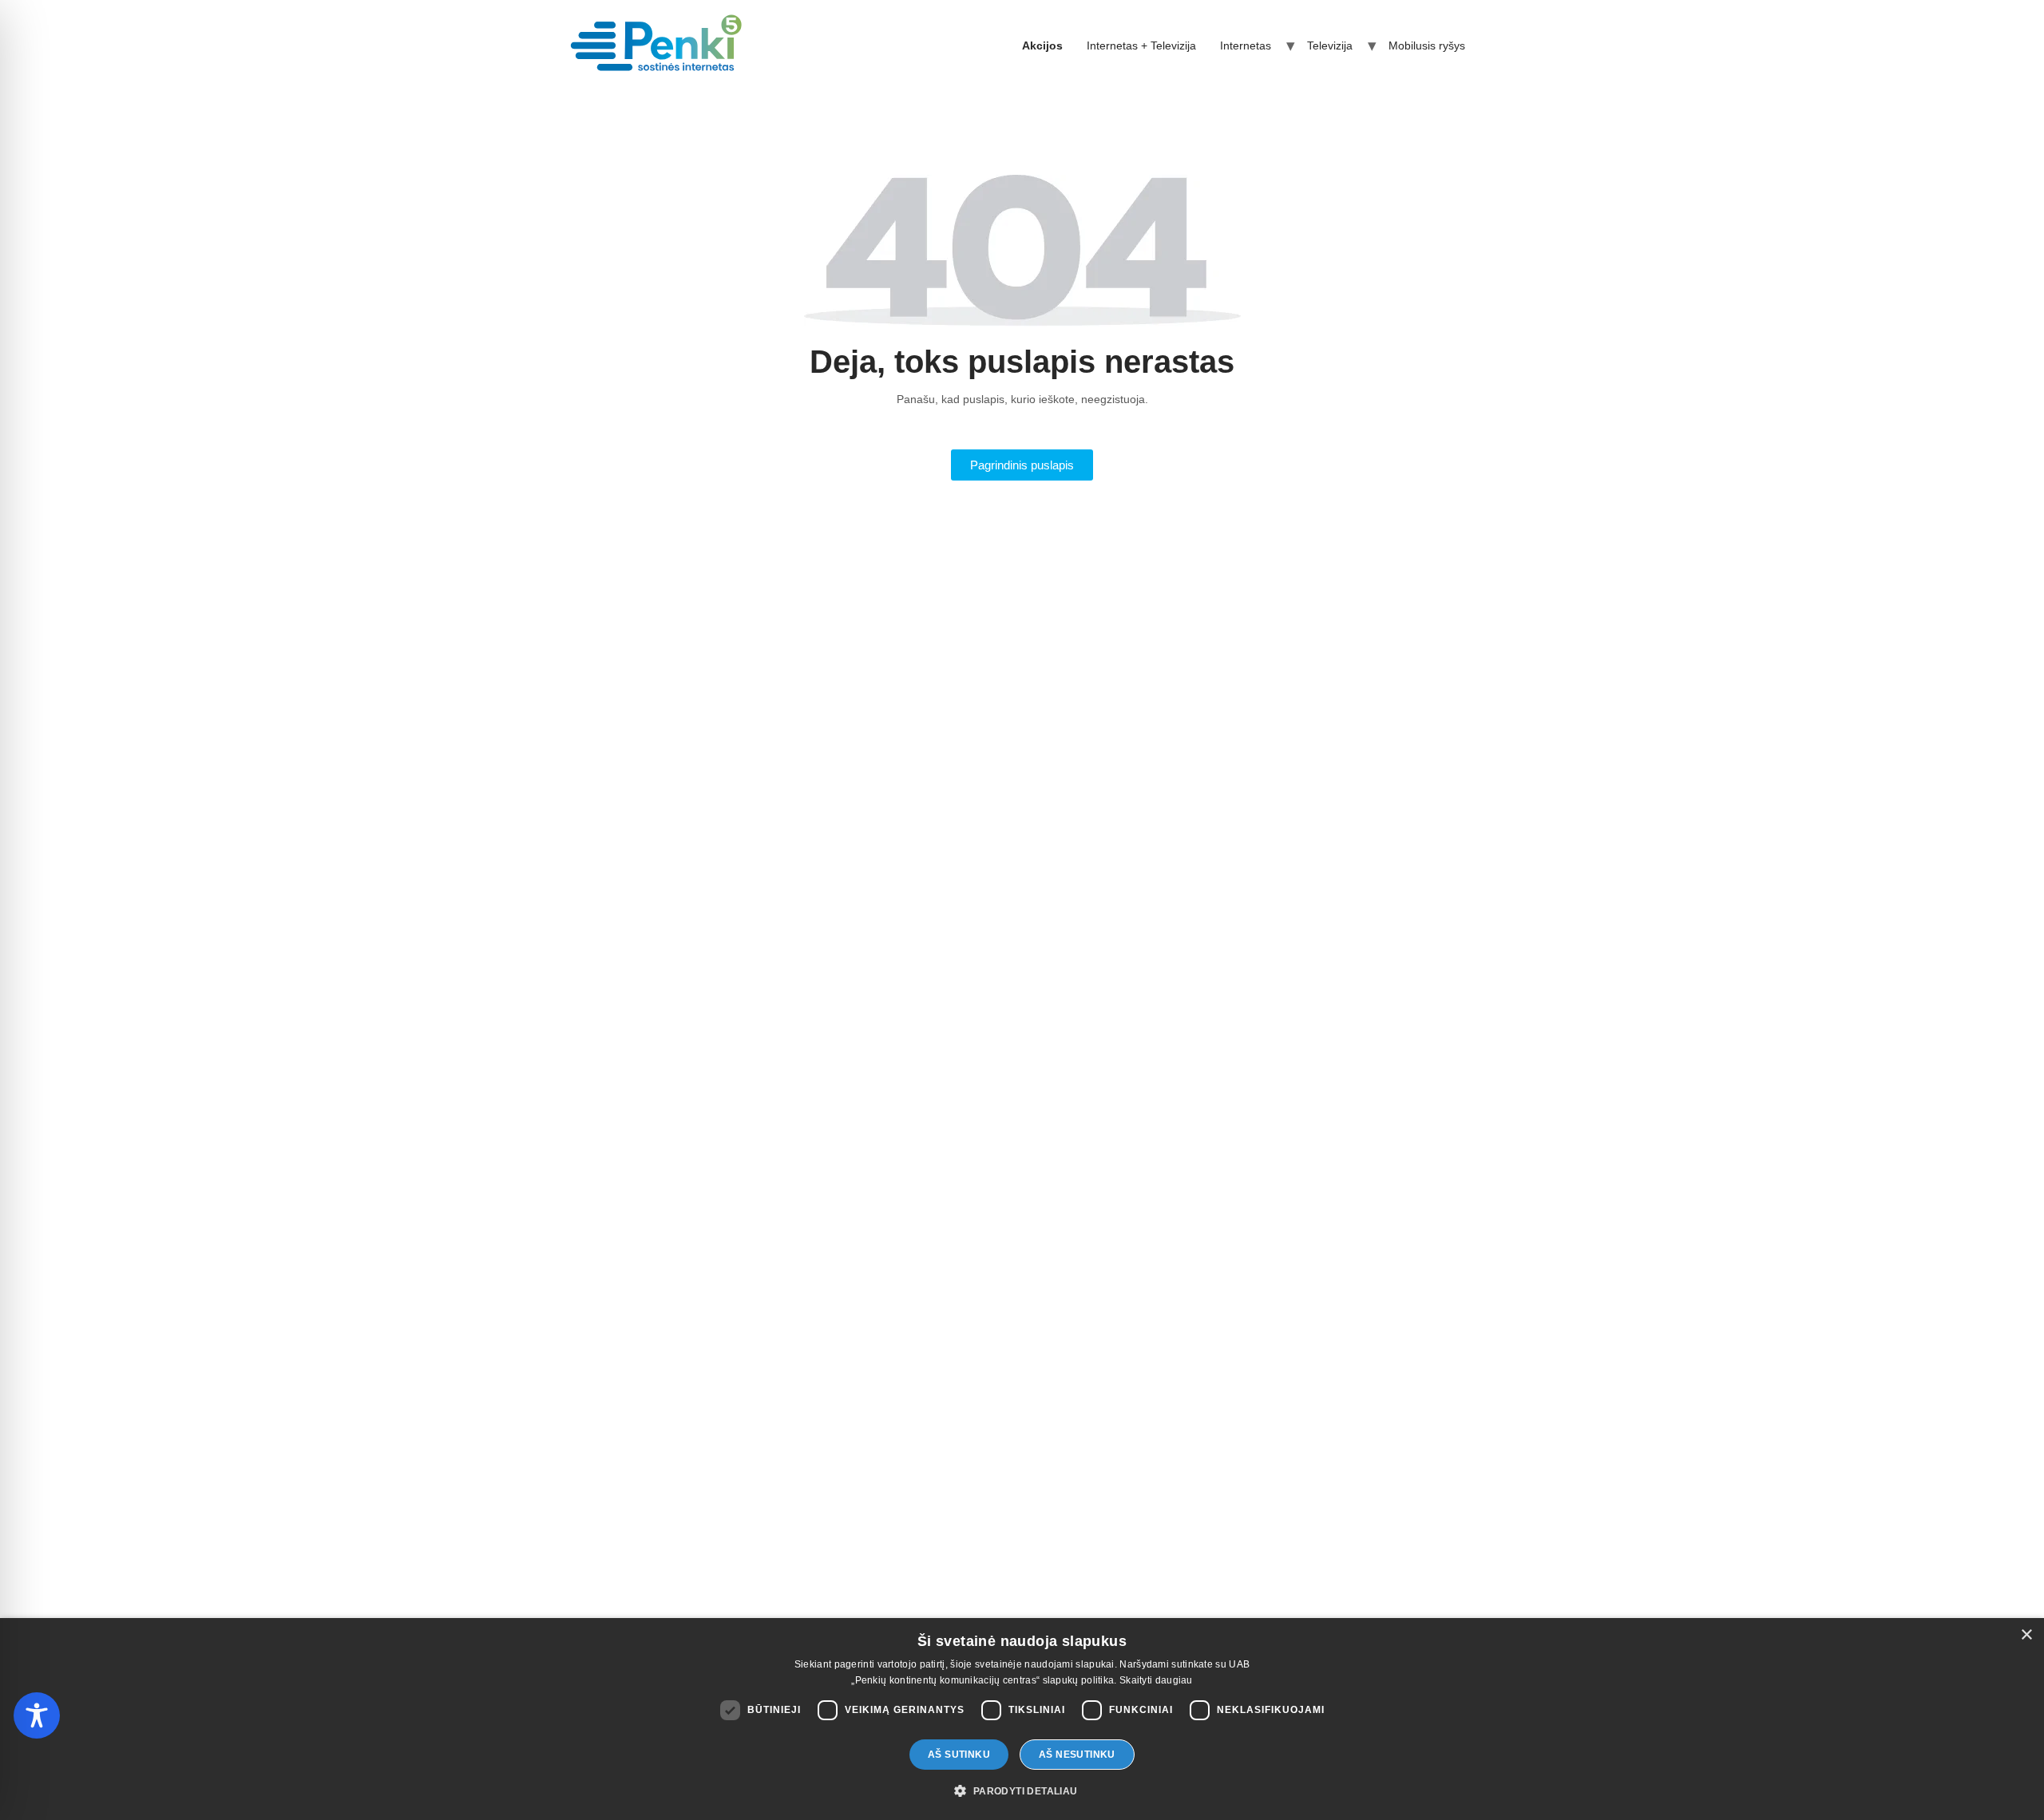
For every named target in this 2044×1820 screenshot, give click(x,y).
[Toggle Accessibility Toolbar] (37, 1715)
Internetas (1246, 45)
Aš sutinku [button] (959, 1755)
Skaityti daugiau (1156, 1680)
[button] (1022, 1791)
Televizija (1330, 45)
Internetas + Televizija (1141, 45)
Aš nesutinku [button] (1077, 1755)
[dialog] (1022, 1719)
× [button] (2026, 1635)
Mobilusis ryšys (1427, 45)
